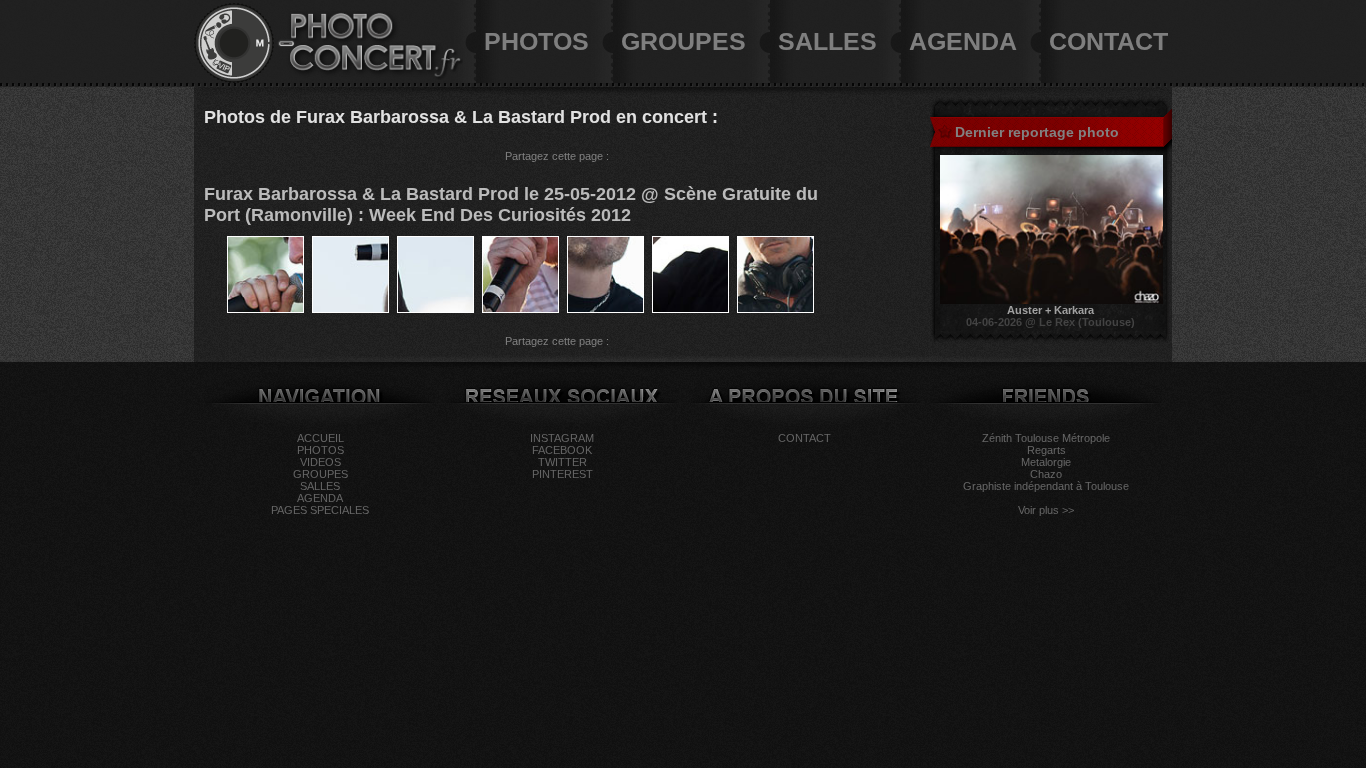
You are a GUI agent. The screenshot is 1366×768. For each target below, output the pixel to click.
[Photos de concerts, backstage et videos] (234, 79)
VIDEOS (320, 462)
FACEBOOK (562, 450)
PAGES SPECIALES (320, 510)
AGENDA (963, 41)
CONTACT (1108, 41)
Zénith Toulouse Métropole (1046, 438)
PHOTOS (536, 41)
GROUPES (683, 41)
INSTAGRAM (562, 438)
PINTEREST (562, 474)
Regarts (1046, 450)
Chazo (1046, 474)
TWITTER (562, 462)
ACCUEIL (320, 438)
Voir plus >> (1046, 510)
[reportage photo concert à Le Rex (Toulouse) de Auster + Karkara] (1051, 300)
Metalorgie (1046, 462)
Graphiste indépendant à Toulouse (1046, 486)
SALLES (827, 41)
